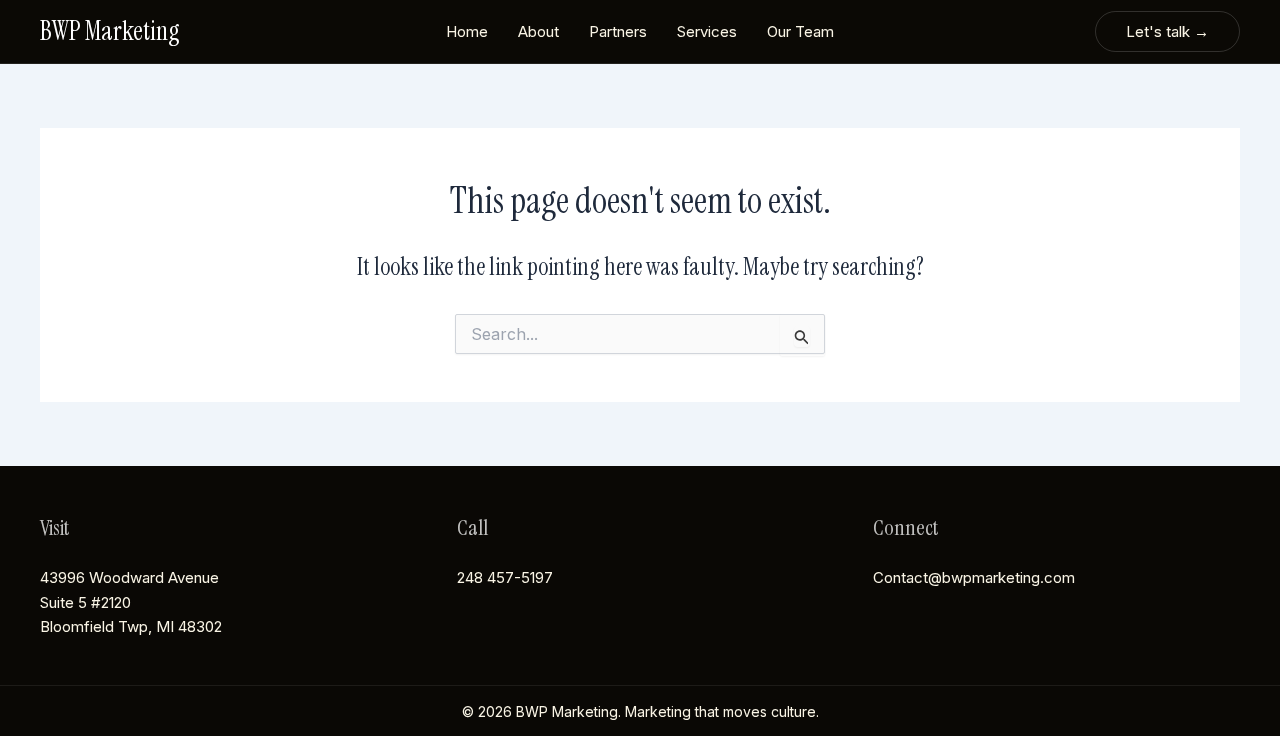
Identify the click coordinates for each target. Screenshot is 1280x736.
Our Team (800, 31)
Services (707, 31)
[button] (1167, 31)
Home (467, 31)
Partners (618, 31)
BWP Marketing (109, 31)
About (538, 31)
